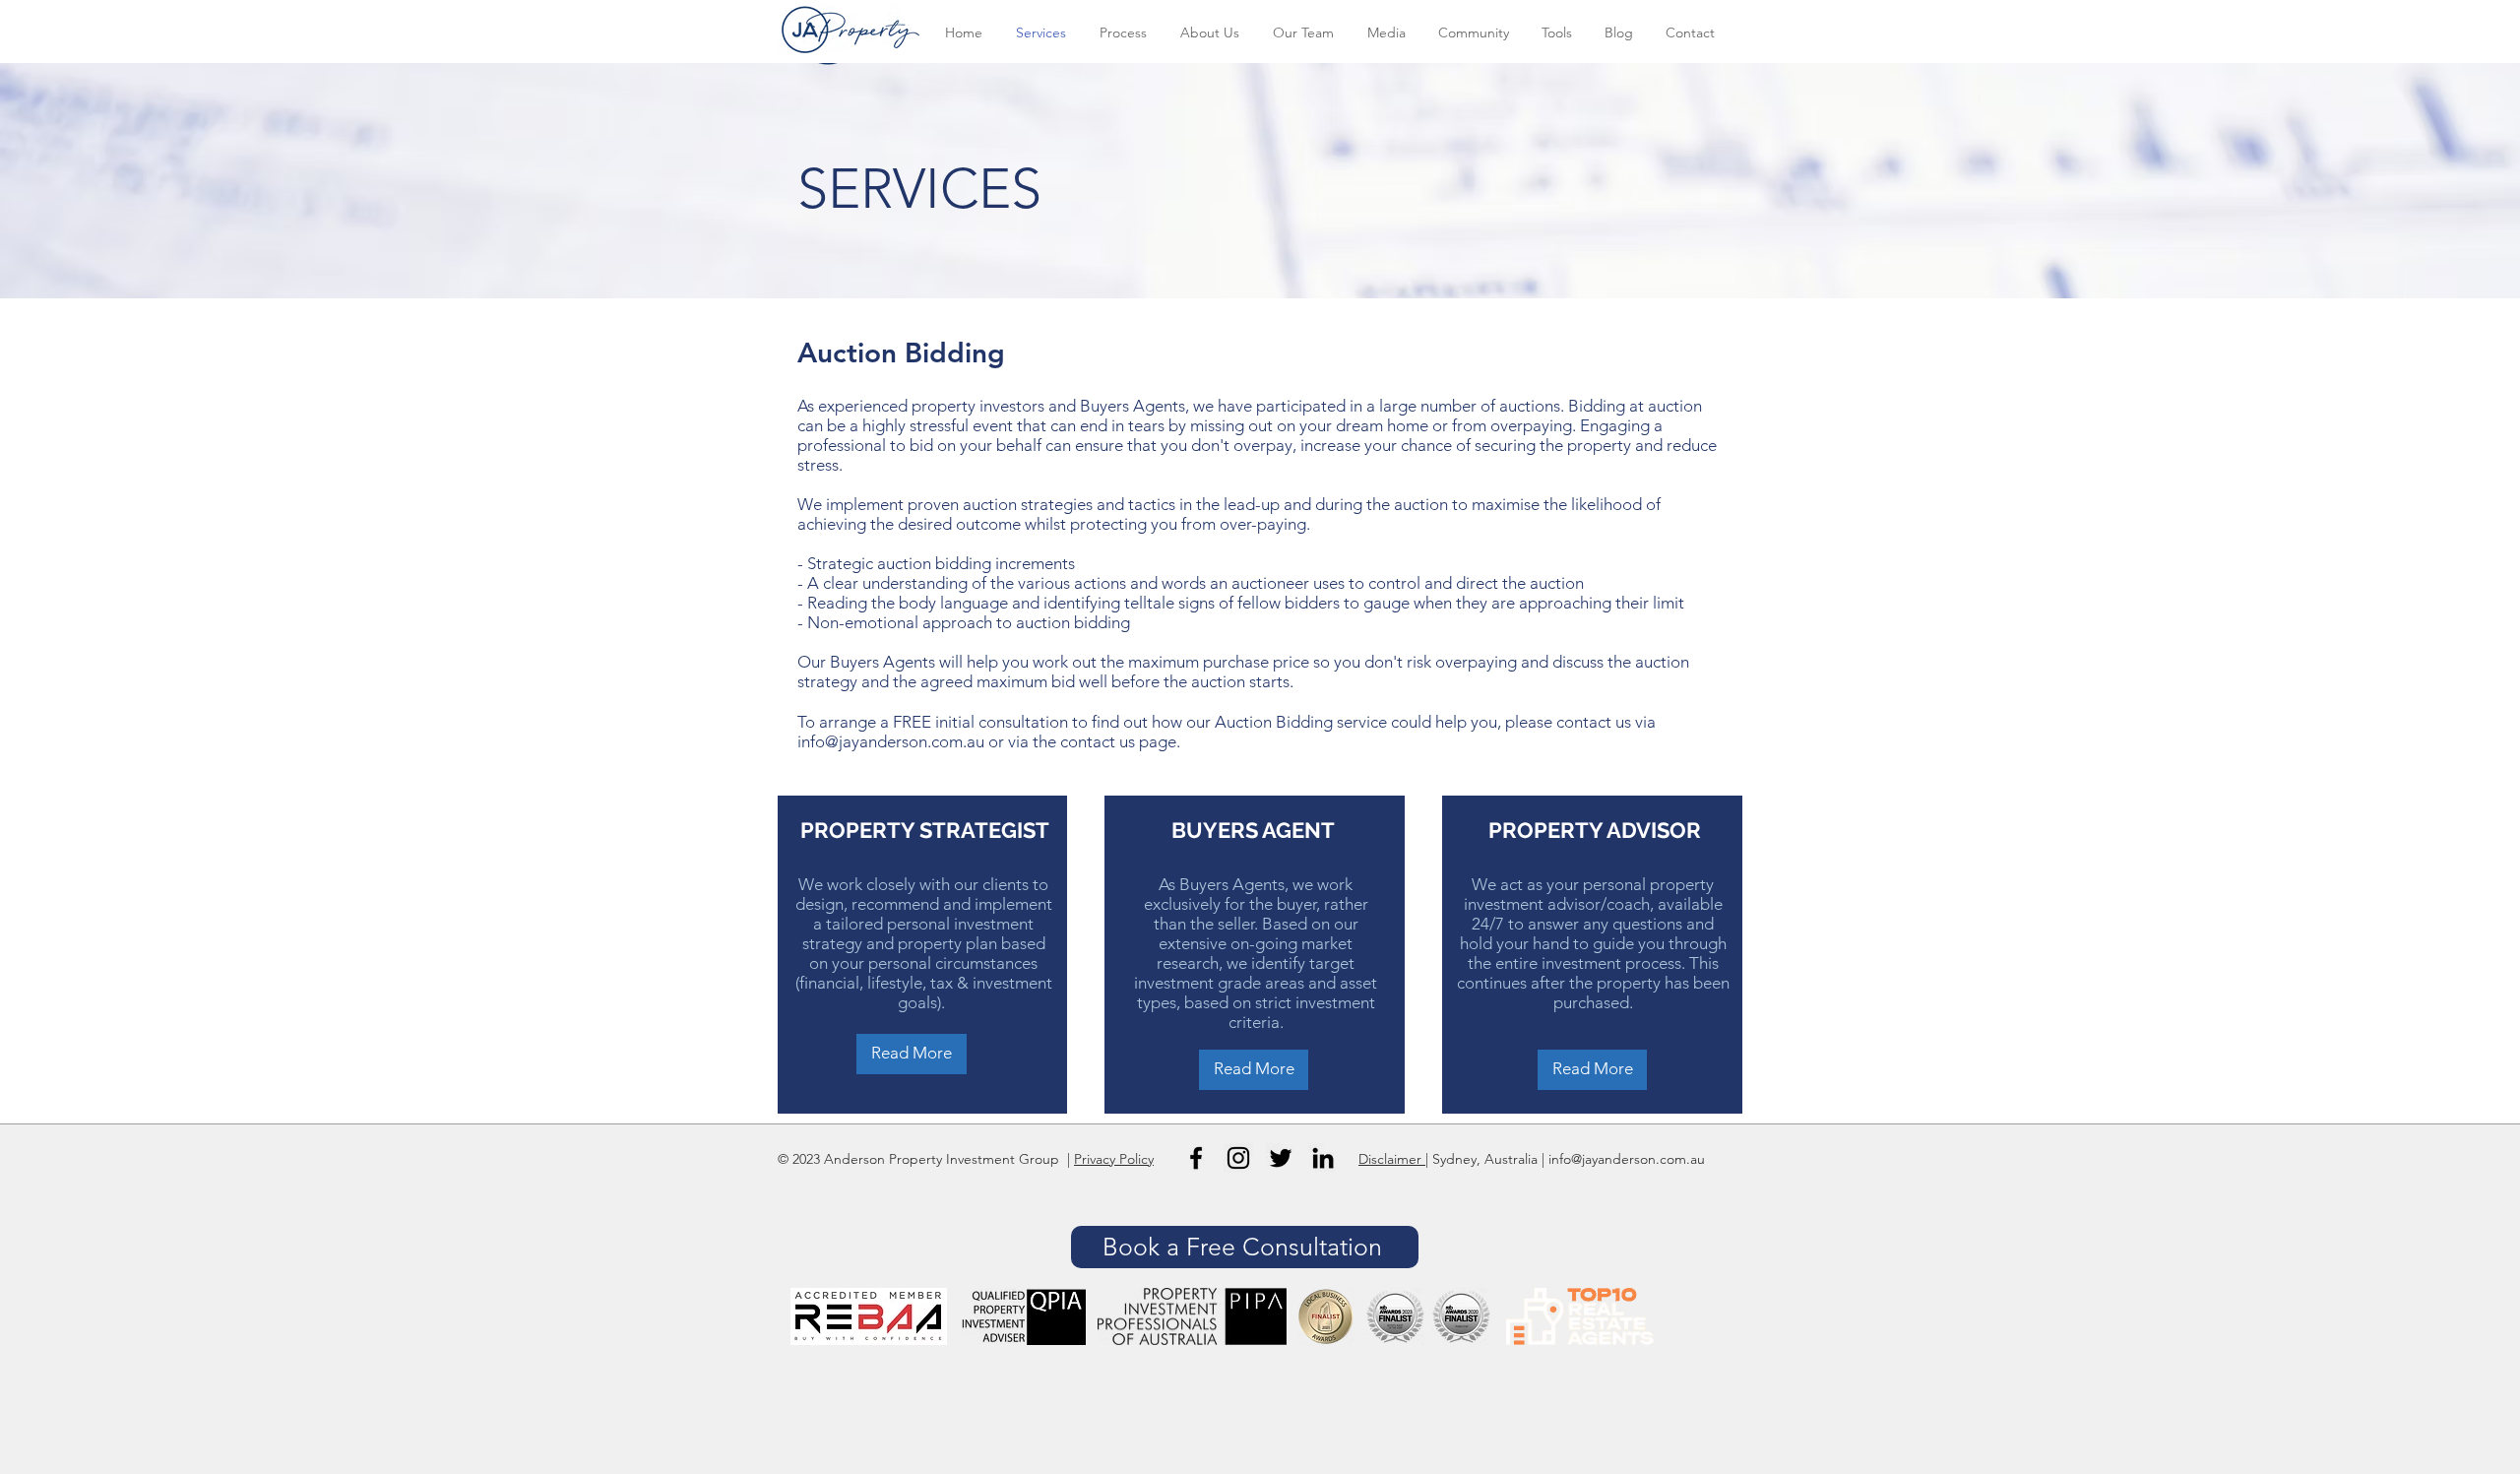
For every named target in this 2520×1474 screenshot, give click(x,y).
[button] (1245, 1247)
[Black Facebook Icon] (1196, 1158)
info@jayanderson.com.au (891, 741)
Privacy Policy (1114, 1159)
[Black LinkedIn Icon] (1323, 1158)
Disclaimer (1392, 1159)
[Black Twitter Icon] (1281, 1158)
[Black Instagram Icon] (1238, 1158)
